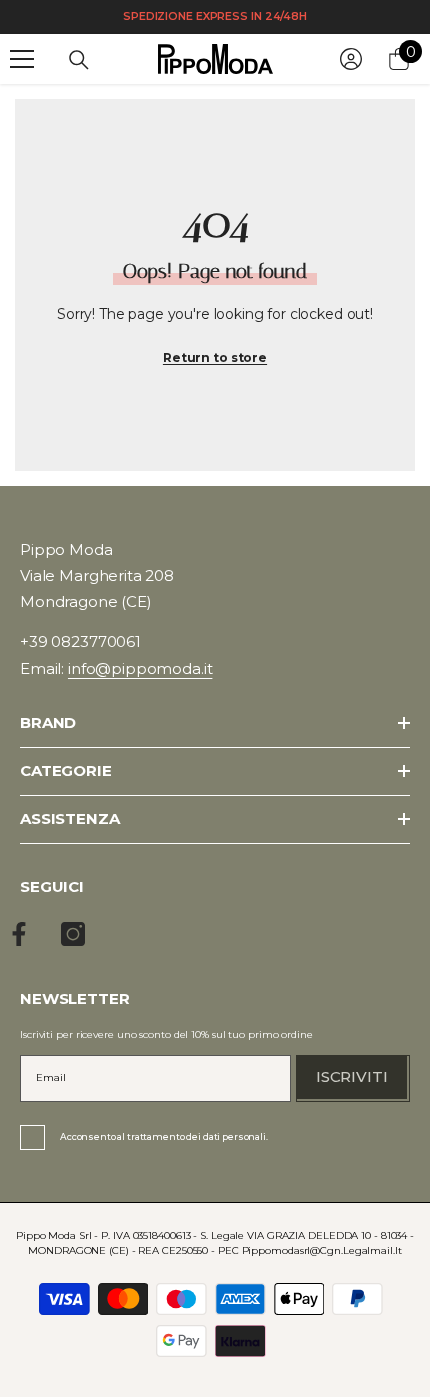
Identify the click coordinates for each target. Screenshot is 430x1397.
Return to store (215, 357)
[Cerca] (79, 60)
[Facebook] (19, 934)
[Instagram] (73, 934)
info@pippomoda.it (140, 668)
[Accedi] (351, 59)
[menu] (22, 59)
